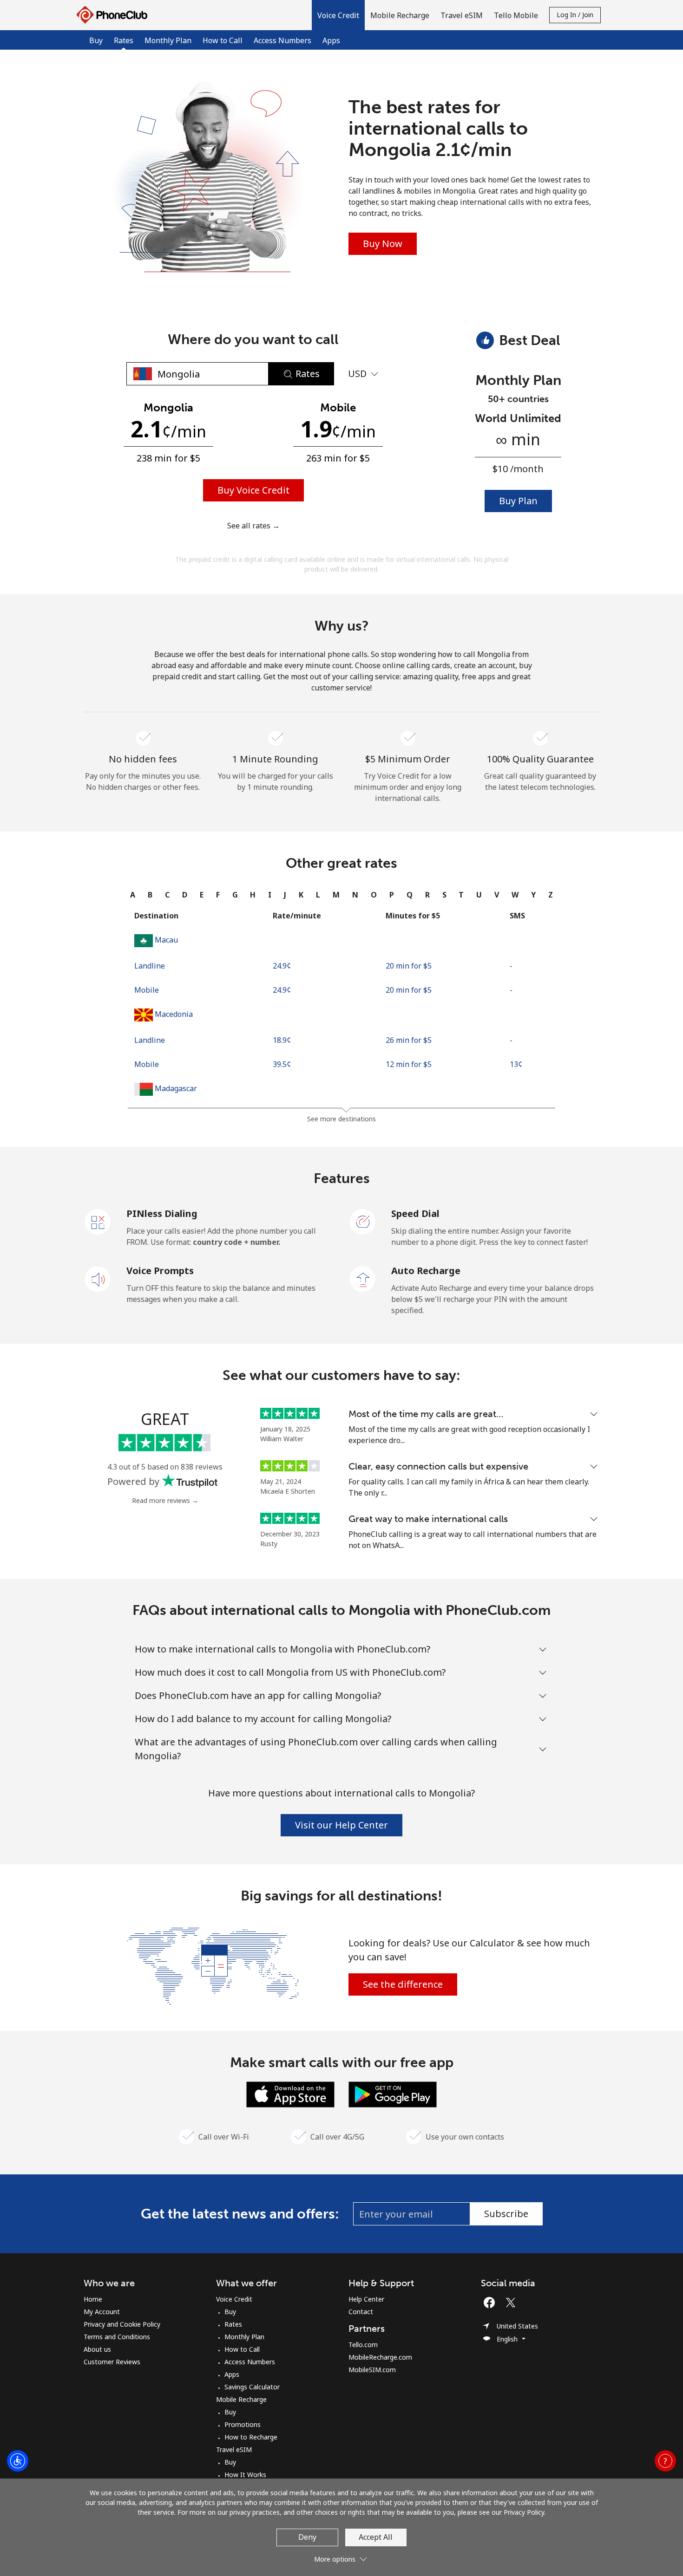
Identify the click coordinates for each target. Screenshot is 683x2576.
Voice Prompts (160, 1271)
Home (93, 2299)
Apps (331, 40)
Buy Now (383, 244)
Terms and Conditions (117, 2337)
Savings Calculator (252, 2387)
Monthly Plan (168, 40)
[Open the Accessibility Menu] (18, 2461)
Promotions (243, 2424)
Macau (166, 940)
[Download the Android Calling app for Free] (393, 2094)
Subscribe (506, 2214)
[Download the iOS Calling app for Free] (290, 2094)
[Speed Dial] (363, 1221)
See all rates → (253, 526)
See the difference (403, 1984)
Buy (96, 40)
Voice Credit (234, 2299)
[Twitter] (513, 2303)
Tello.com (363, 2345)
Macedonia (174, 1014)
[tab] (133, 895)
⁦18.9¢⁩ (282, 1040)
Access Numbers (282, 40)
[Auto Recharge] (363, 1278)
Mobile (147, 990)
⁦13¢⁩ (516, 1064)
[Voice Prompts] (98, 1278)
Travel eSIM (234, 2449)
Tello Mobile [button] (516, 15)
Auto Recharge (426, 1271)
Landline (150, 966)
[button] (338, 15)
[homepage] (114, 15)
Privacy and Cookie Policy (122, 2324)
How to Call (223, 40)
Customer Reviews (112, 2362)
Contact (361, 2312)
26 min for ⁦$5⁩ (409, 1040)
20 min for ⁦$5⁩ (409, 966)
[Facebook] (492, 2303)
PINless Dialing (162, 1213)
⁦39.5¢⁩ (282, 1064)
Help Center (366, 2299)
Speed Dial (415, 1213)
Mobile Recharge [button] (400, 15)
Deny (307, 2537)
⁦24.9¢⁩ (282, 966)
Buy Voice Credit (253, 490)
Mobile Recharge (241, 2399)
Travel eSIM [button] (462, 15)
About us (97, 2349)
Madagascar (176, 1088)
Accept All (376, 2537)
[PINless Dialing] (98, 1221)
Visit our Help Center (341, 1825)
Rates (233, 2324)
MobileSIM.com (372, 2370)
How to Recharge (251, 2437)
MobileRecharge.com (380, 2357)
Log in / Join (575, 15)
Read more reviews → (165, 1500)
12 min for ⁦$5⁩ (409, 1064)
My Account (102, 2312)
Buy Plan (518, 501)
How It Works (245, 2475)
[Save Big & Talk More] (213, 1965)
